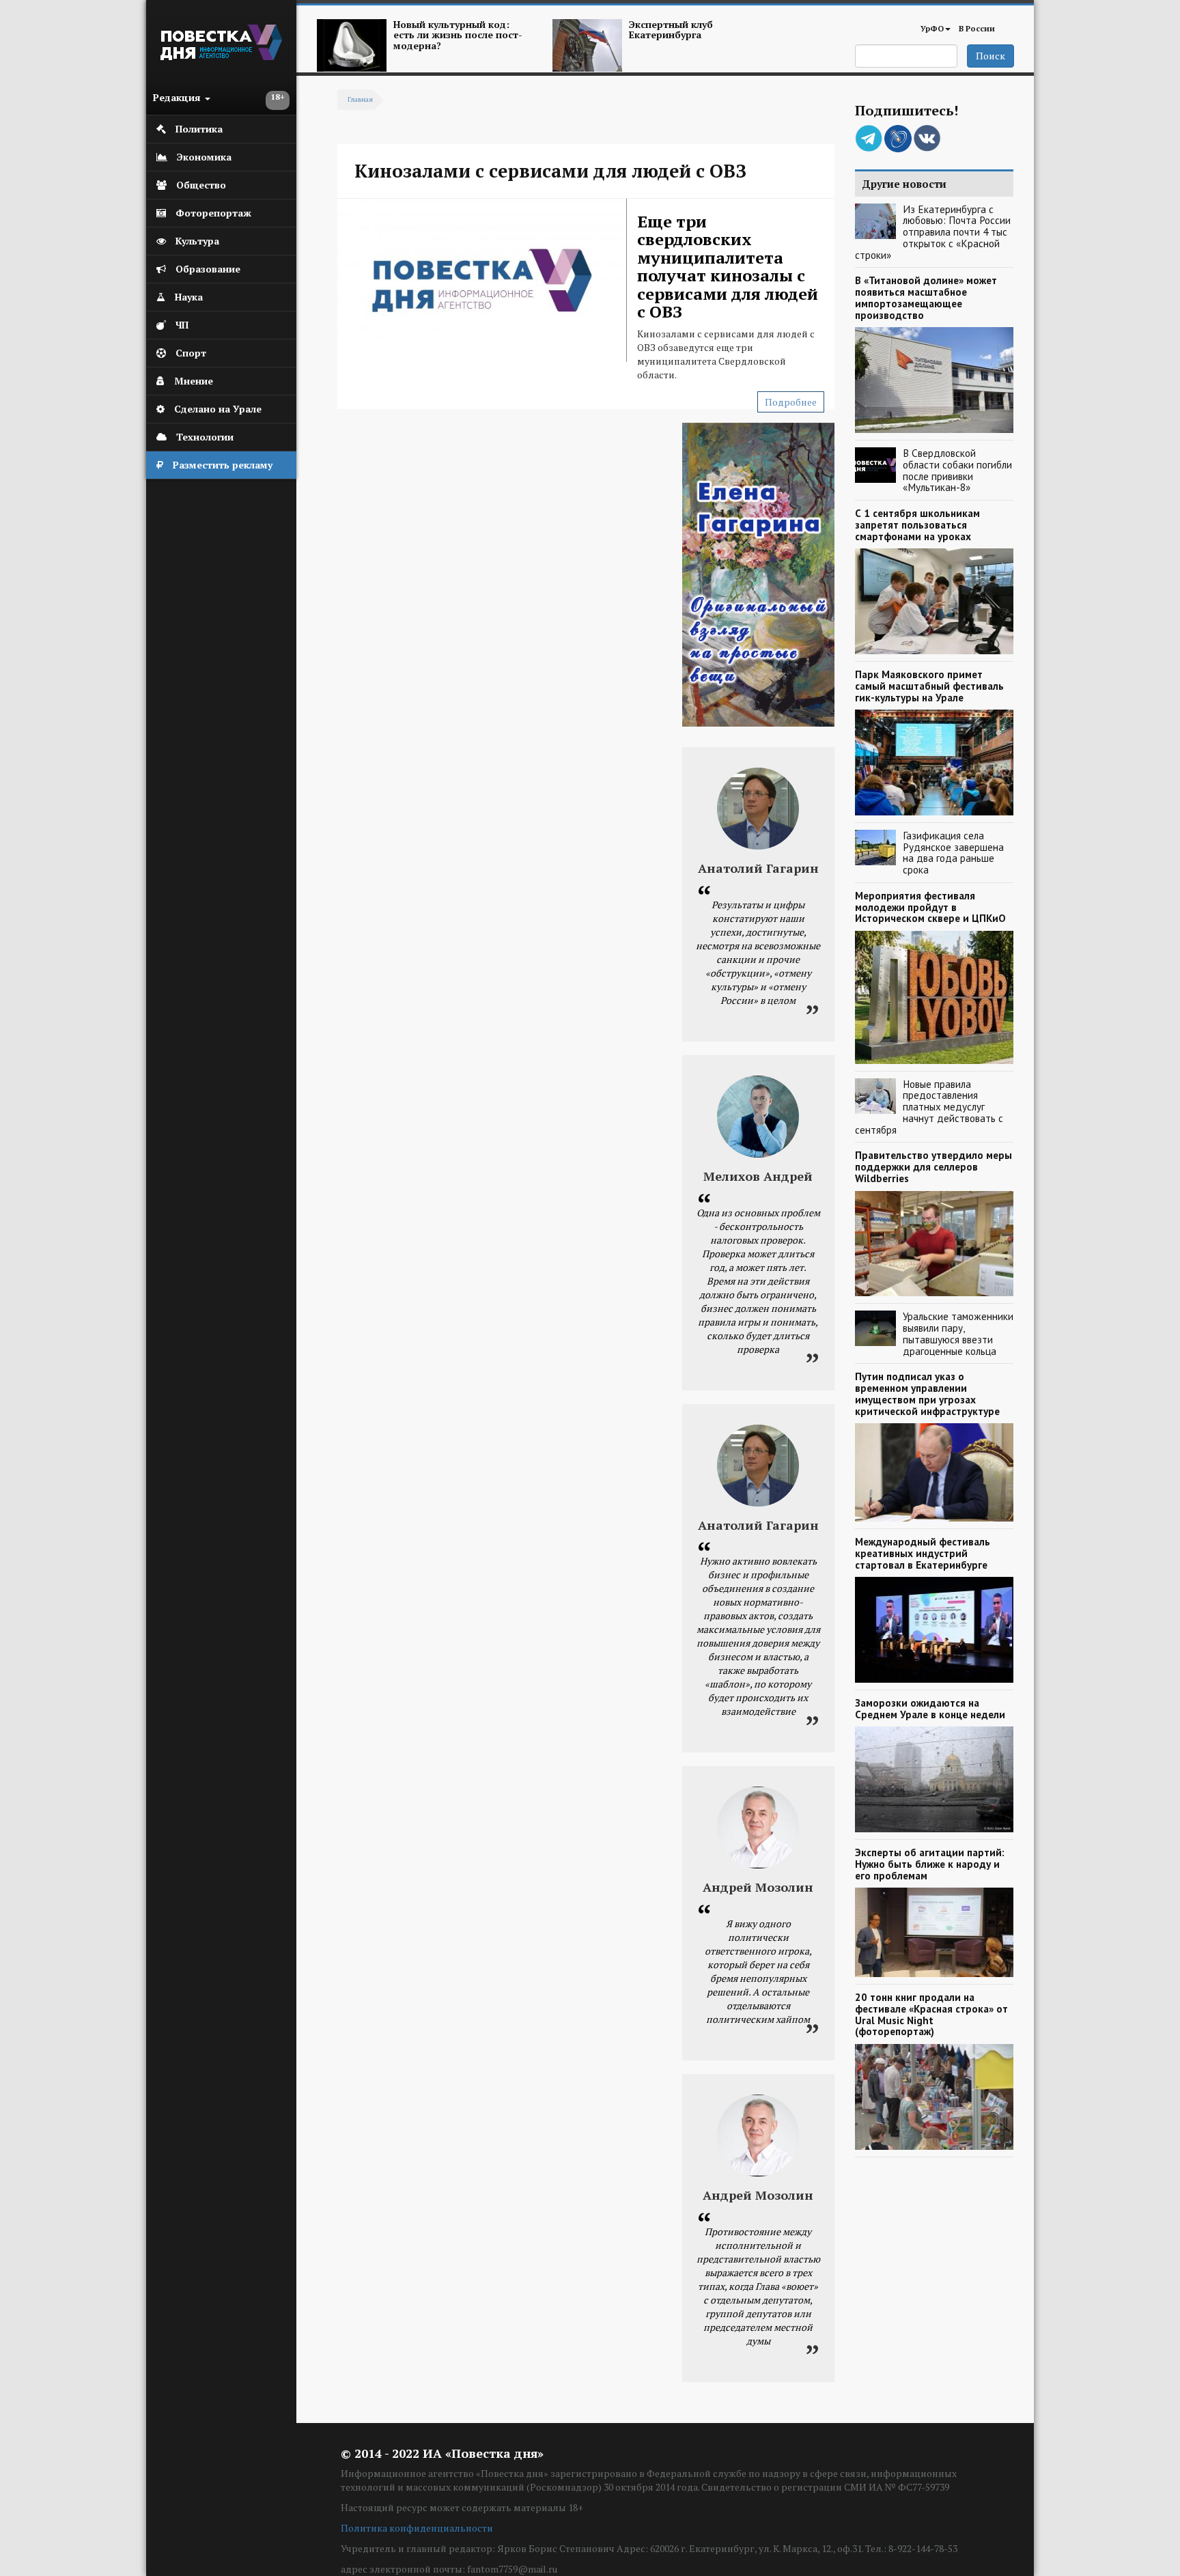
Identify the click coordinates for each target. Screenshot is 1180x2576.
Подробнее (791, 402)
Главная (360, 99)
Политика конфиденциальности (417, 2528)
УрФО (932, 28)
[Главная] (221, 56)
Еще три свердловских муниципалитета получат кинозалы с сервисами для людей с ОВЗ (728, 266)
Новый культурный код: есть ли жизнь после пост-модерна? (458, 35)
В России (977, 28)
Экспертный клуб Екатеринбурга (671, 29)
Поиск (991, 56)
